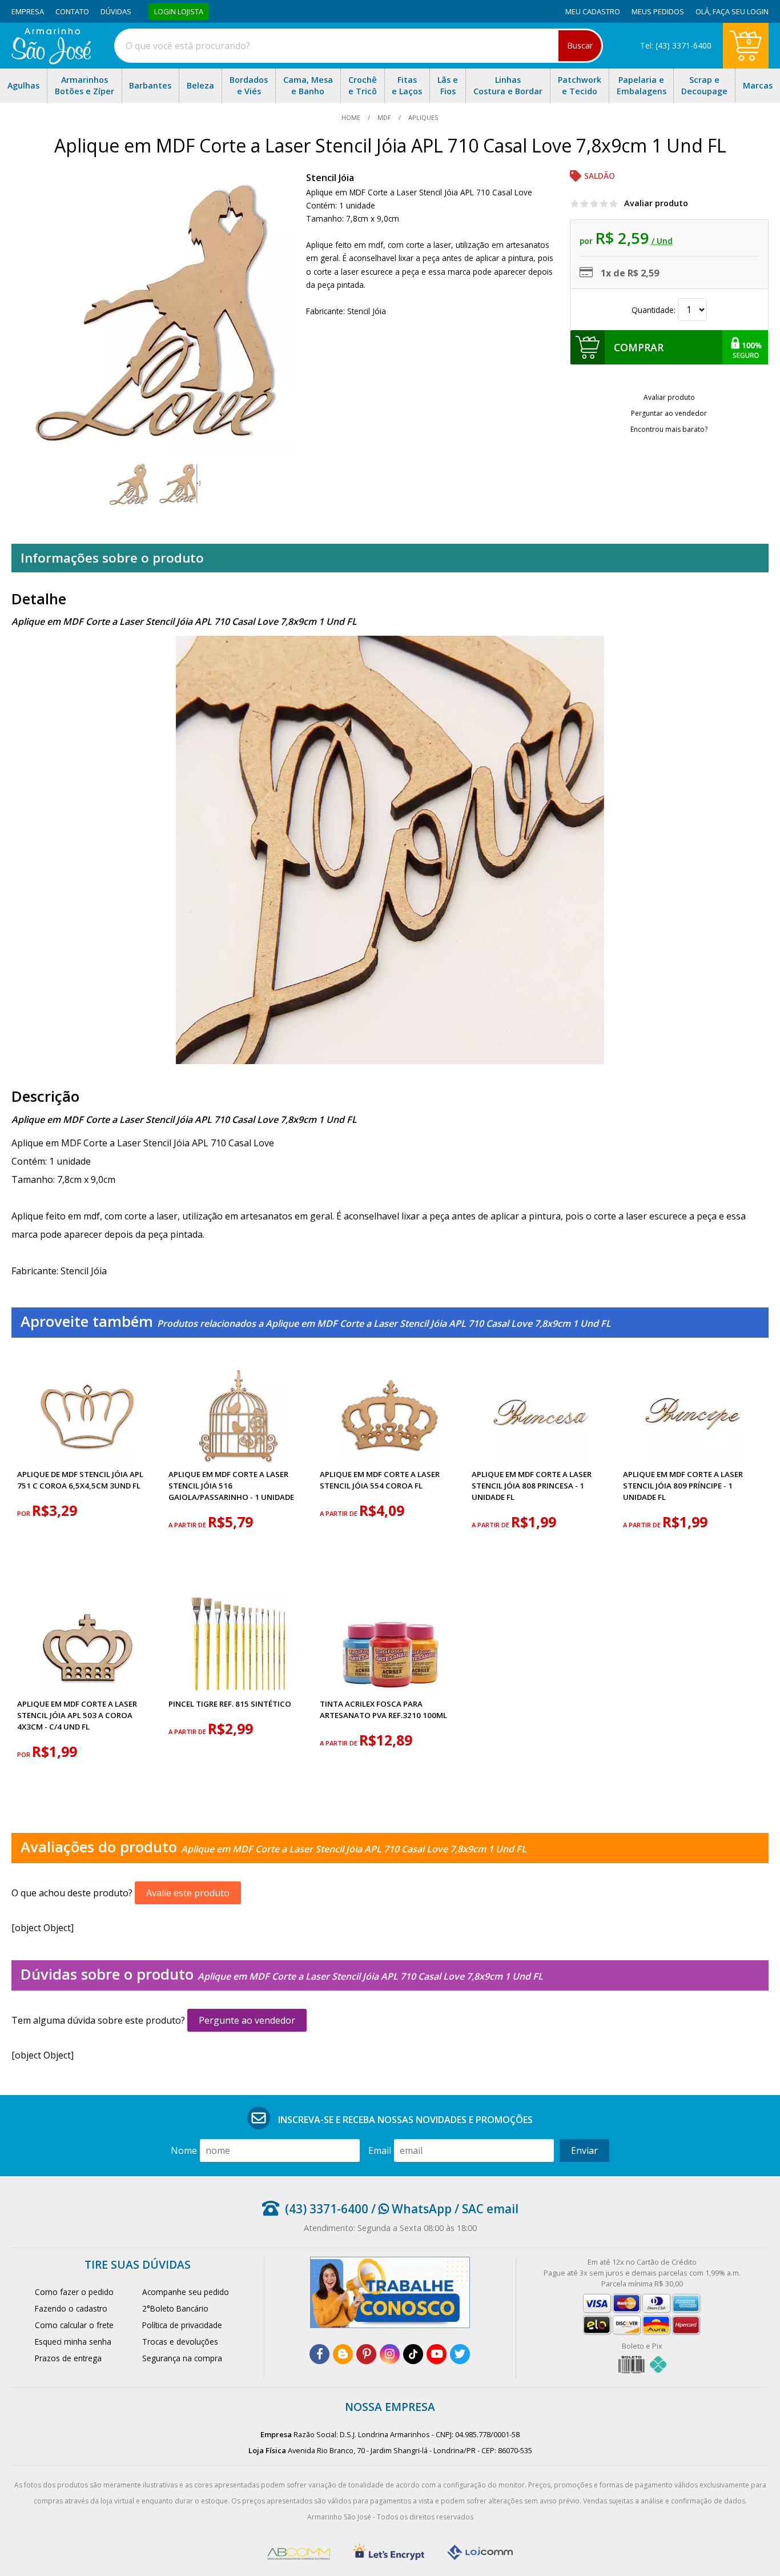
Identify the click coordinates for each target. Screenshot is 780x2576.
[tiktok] (413, 2354)
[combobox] (359, 46)
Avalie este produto (188, 1893)
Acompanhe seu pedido (186, 2292)
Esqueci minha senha (73, 2342)
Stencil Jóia (330, 178)
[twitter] (460, 2354)
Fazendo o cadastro (71, 2308)
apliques (423, 117)
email (380, 2150)
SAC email (490, 2209)
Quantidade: (655, 310)
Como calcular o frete (74, 2325)
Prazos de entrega (68, 2358)
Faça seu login (741, 11)
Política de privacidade (182, 2325)
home (352, 117)
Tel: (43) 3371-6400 (676, 45)
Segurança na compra (182, 2358)
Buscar (580, 45)
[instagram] (390, 2354)
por (25, 1513)
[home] (51, 61)
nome (184, 2150)
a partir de (188, 1525)
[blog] (343, 2354)
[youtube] (437, 2354)
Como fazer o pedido (74, 2292)
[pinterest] (366, 2354)
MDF (384, 117)
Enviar (584, 2150)
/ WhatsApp (410, 2209)
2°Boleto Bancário (175, 2308)
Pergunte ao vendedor (247, 2020)
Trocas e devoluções (180, 2342)
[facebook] (319, 2354)
